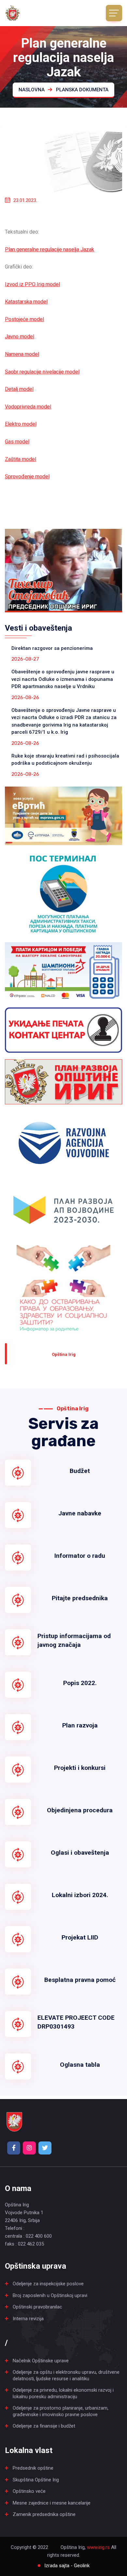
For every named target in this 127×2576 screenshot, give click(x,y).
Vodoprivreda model (28, 407)
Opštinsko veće (29, 2491)
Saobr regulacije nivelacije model (42, 372)
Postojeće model (24, 319)
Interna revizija (28, 2319)
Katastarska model (26, 302)
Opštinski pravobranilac (37, 2307)
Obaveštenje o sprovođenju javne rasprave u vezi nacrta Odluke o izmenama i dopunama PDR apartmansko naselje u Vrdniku (63, 679)
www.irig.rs (98, 2547)
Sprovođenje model (27, 476)
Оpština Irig (64, 1354)
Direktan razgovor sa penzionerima (52, 648)
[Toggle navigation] (114, 13)
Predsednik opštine (33, 2468)
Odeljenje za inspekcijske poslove (48, 2284)
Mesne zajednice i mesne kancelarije (52, 2503)
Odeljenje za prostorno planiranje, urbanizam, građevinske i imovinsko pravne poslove (61, 2411)
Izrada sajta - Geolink (67, 2566)
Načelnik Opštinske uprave (41, 2361)
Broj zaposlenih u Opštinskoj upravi (50, 2295)
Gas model (17, 442)
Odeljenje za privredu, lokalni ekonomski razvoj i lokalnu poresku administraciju (63, 2393)
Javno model (20, 337)
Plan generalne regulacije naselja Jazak (49, 249)
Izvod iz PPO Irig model (32, 284)
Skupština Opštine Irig (36, 2480)
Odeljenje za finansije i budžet (44, 2426)
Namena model (22, 354)
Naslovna (32, 90)
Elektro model (21, 424)
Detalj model (19, 389)
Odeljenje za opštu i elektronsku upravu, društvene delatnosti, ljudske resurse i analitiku (66, 2375)
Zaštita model (21, 459)
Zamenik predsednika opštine (44, 2514)
